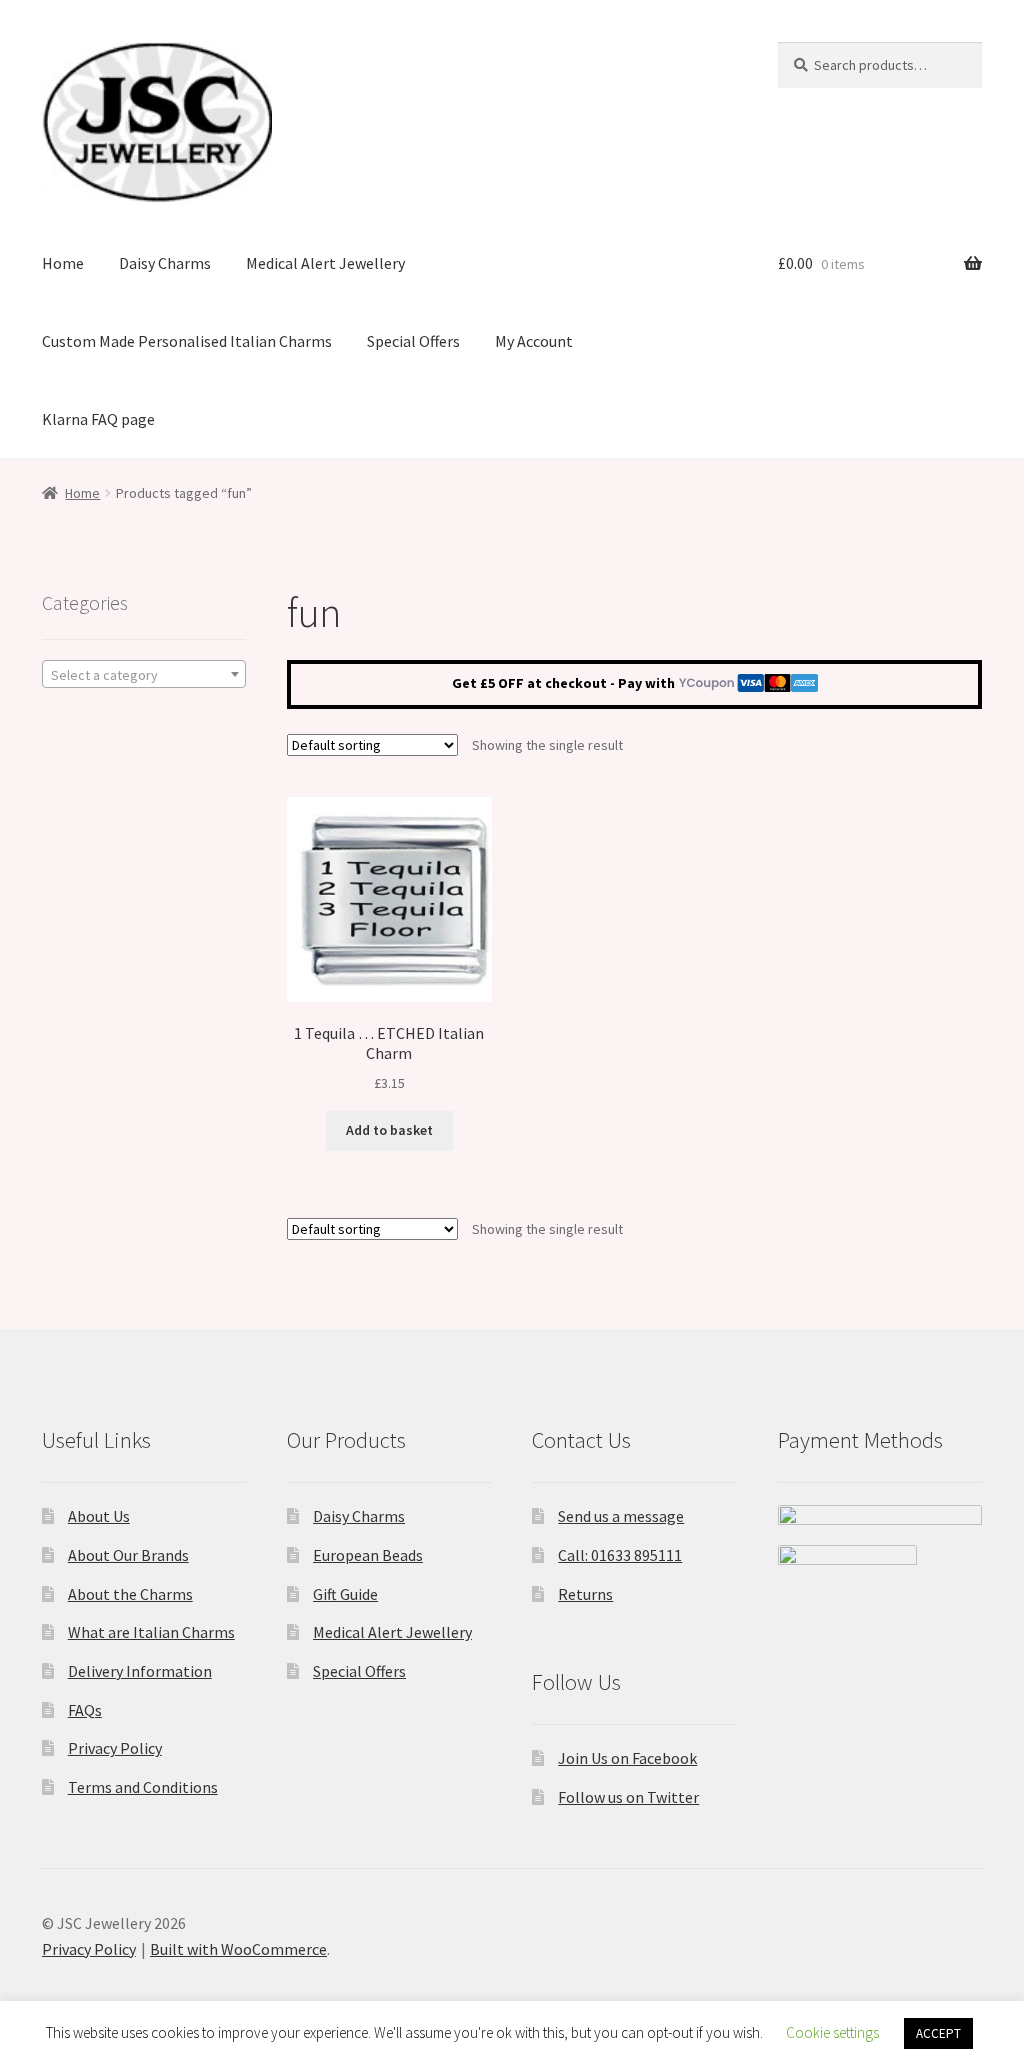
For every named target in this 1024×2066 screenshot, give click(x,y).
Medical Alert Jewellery (325, 263)
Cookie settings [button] (832, 2032)
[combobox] (144, 674)
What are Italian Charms (151, 1632)
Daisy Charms (165, 263)
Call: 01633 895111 (620, 1555)
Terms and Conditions (143, 1787)
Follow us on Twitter (628, 1797)
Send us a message (621, 1516)
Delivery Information (140, 1671)
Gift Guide (345, 1594)
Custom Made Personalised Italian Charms (187, 341)
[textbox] (144, 675)
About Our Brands (128, 1555)
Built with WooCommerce (238, 1949)
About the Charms (130, 1594)
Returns (585, 1594)
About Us (99, 1516)
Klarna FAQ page (98, 419)
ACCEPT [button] (938, 2033)
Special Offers (413, 341)
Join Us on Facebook (627, 1758)
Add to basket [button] (389, 1130)
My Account (534, 341)
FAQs (85, 1710)
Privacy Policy (115, 1748)
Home (63, 263)
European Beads (368, 1555)
